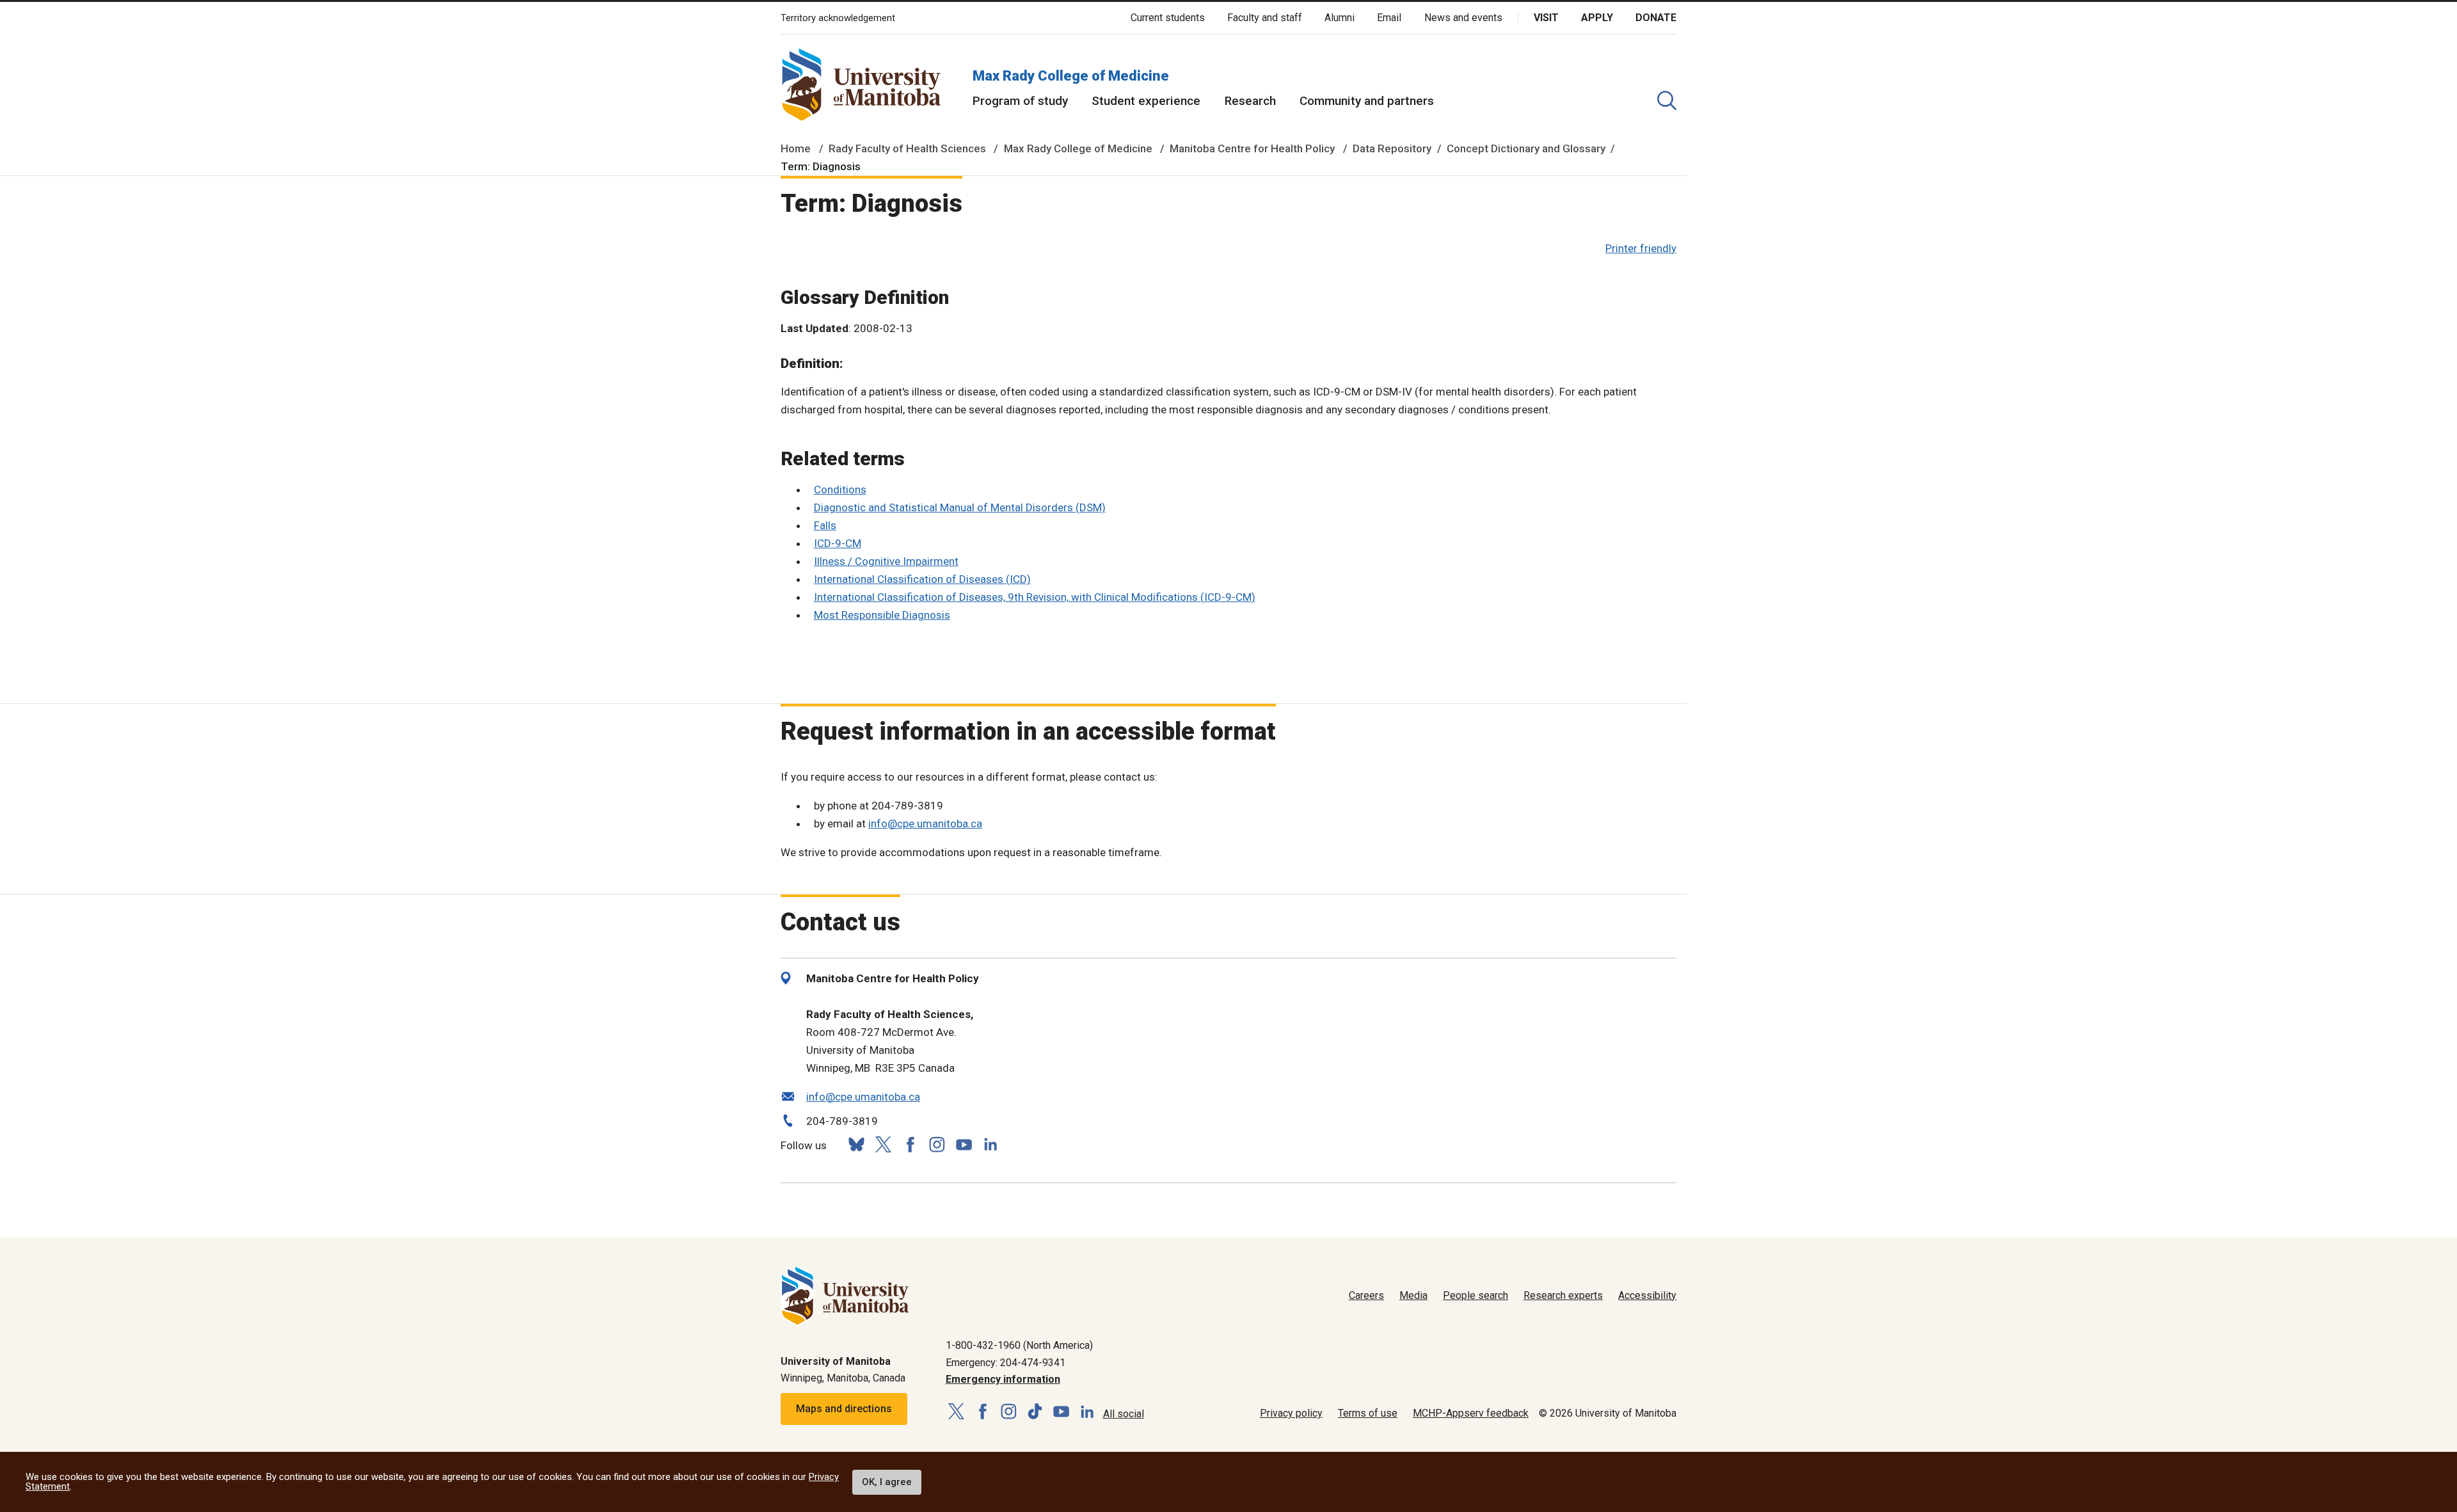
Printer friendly (1641, 248)
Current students (1168, 18)
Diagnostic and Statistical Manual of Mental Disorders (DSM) (960, 507)
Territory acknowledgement (838, 18)
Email (1389, 18)
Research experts (1563, 1295)
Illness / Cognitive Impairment (886, 561)
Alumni (1340, 18)
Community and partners (1367, 101)
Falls (825, 525)
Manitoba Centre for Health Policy (1252, 148)
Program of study (1020, 101)
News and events (1463, 18)
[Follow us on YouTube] (964, 1143)
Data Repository (1392, 148)
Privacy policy (1291, 1413)
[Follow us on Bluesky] (856, 1144)
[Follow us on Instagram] (937, 1144)
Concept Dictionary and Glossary (1526, 148)
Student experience (1146, 101)
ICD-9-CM (838, 543)
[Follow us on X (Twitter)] (883, 1144)
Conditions (840, 489)
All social (1124, 1414)
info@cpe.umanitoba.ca (925, 824)
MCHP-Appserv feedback (1471, 1413)
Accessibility (1647, 1295)
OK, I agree (887, 1482)
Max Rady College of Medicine (1071, 76)
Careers (1366, 1295)
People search (1475, 1295)
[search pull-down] (1667, 100)
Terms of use (1368, 1413)
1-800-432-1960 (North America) (1019, 1345)
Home (796, 148)
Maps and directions (844, 1409)
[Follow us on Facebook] (910, 1144)
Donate (1656, 18)
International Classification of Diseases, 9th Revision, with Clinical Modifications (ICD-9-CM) (1035, 597)
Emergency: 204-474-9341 (1006, 1363)
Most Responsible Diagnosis (882, 615)
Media (1413, 1295)
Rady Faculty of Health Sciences (907, 148)
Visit (1546, 18)
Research (1250, 101)
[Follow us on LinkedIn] (990, 1143)
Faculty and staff (1265, 18)
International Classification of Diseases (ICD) (922, 579)
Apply (1597, 18)
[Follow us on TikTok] (1035, 1412)
